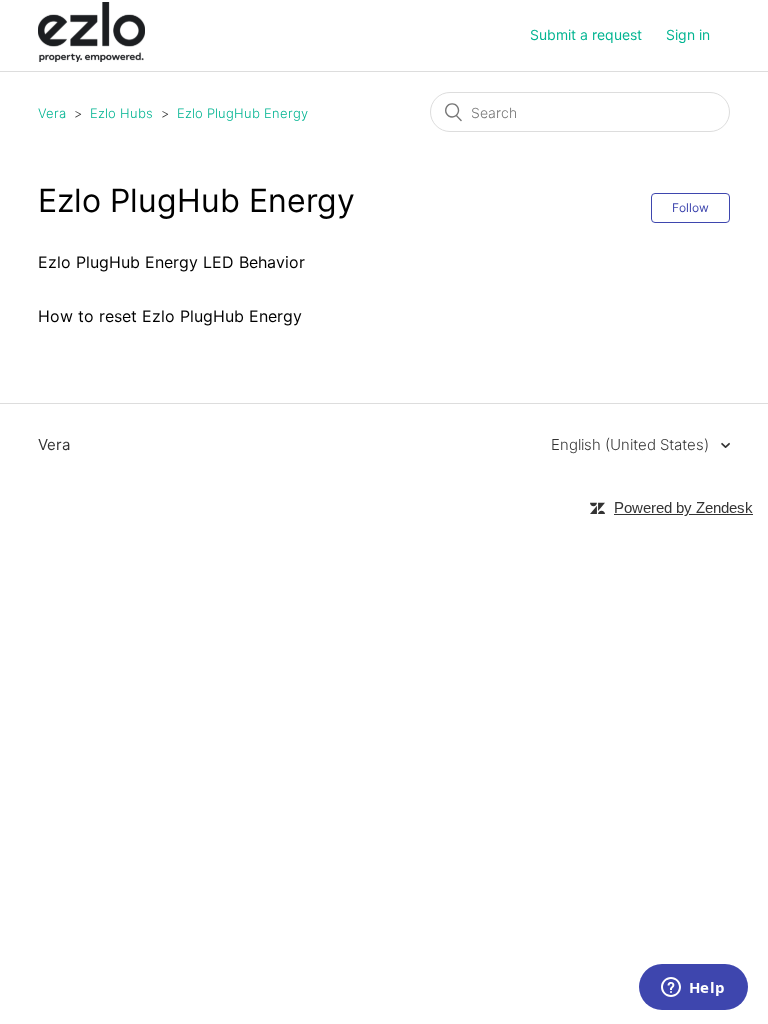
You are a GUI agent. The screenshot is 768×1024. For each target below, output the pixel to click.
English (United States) (632, 444)
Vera (52, 113)
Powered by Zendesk (683, 507)
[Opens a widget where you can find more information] (693, 989)
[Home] (91, 56)
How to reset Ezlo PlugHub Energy (170, 316)
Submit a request (586, 34)
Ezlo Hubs (121, 113)
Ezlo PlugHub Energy (242, 113)
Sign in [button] (688, 34)
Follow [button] (690, 207)
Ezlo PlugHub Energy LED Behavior (171, 262)
